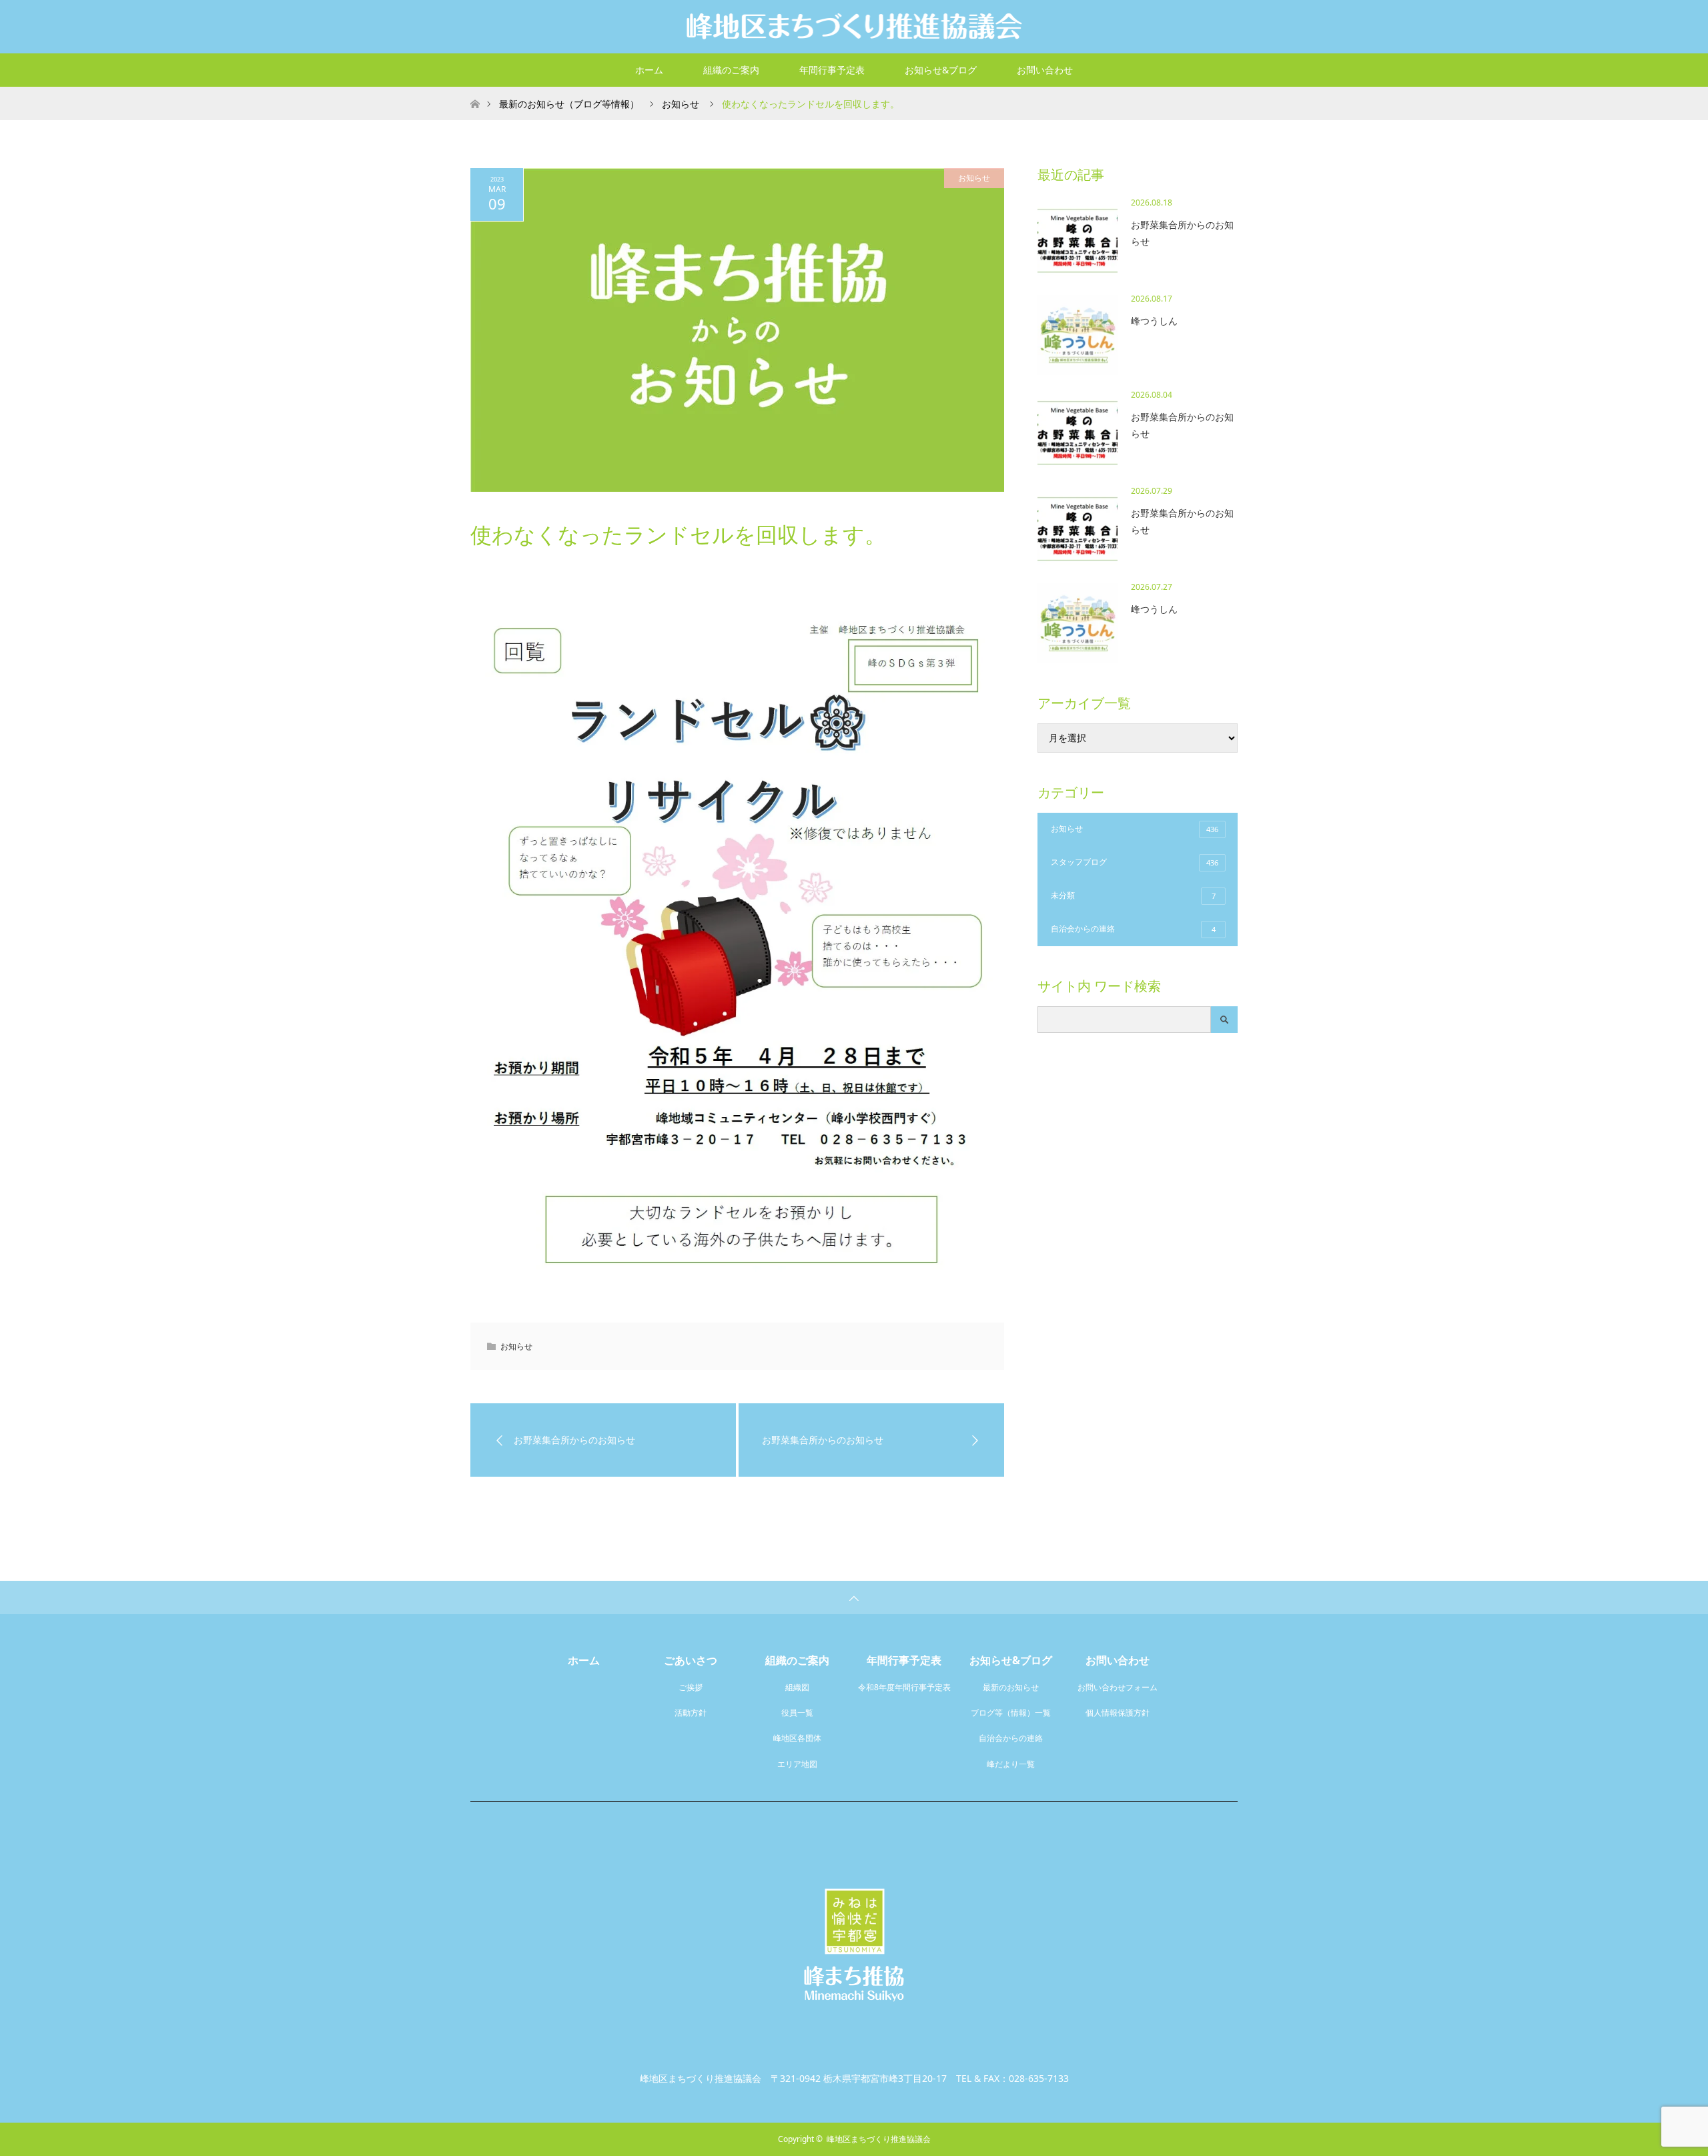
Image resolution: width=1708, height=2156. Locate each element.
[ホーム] (475, 92)
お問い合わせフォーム (1118, 1687)
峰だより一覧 (1011, 1764)
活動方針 (691, 1713)
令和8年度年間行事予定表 (904, 1687)
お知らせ (974, 178)
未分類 (1133, 895)
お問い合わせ (1045, 70)
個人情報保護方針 (1118, 1713)
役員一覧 (797, 1713)
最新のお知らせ (1011, 1687)
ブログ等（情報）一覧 (1011, 1713)
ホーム (649, 70)
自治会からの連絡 (1133, 929)
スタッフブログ (1135, 862)
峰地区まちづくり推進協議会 (879, 2139)
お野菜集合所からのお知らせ (1182, 233)
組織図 (797, 1687)
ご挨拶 (691, 1687)
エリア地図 (797, 1764)
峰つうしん (1154, 321)
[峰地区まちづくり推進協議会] (854, 26)
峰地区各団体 (797, 1738)
